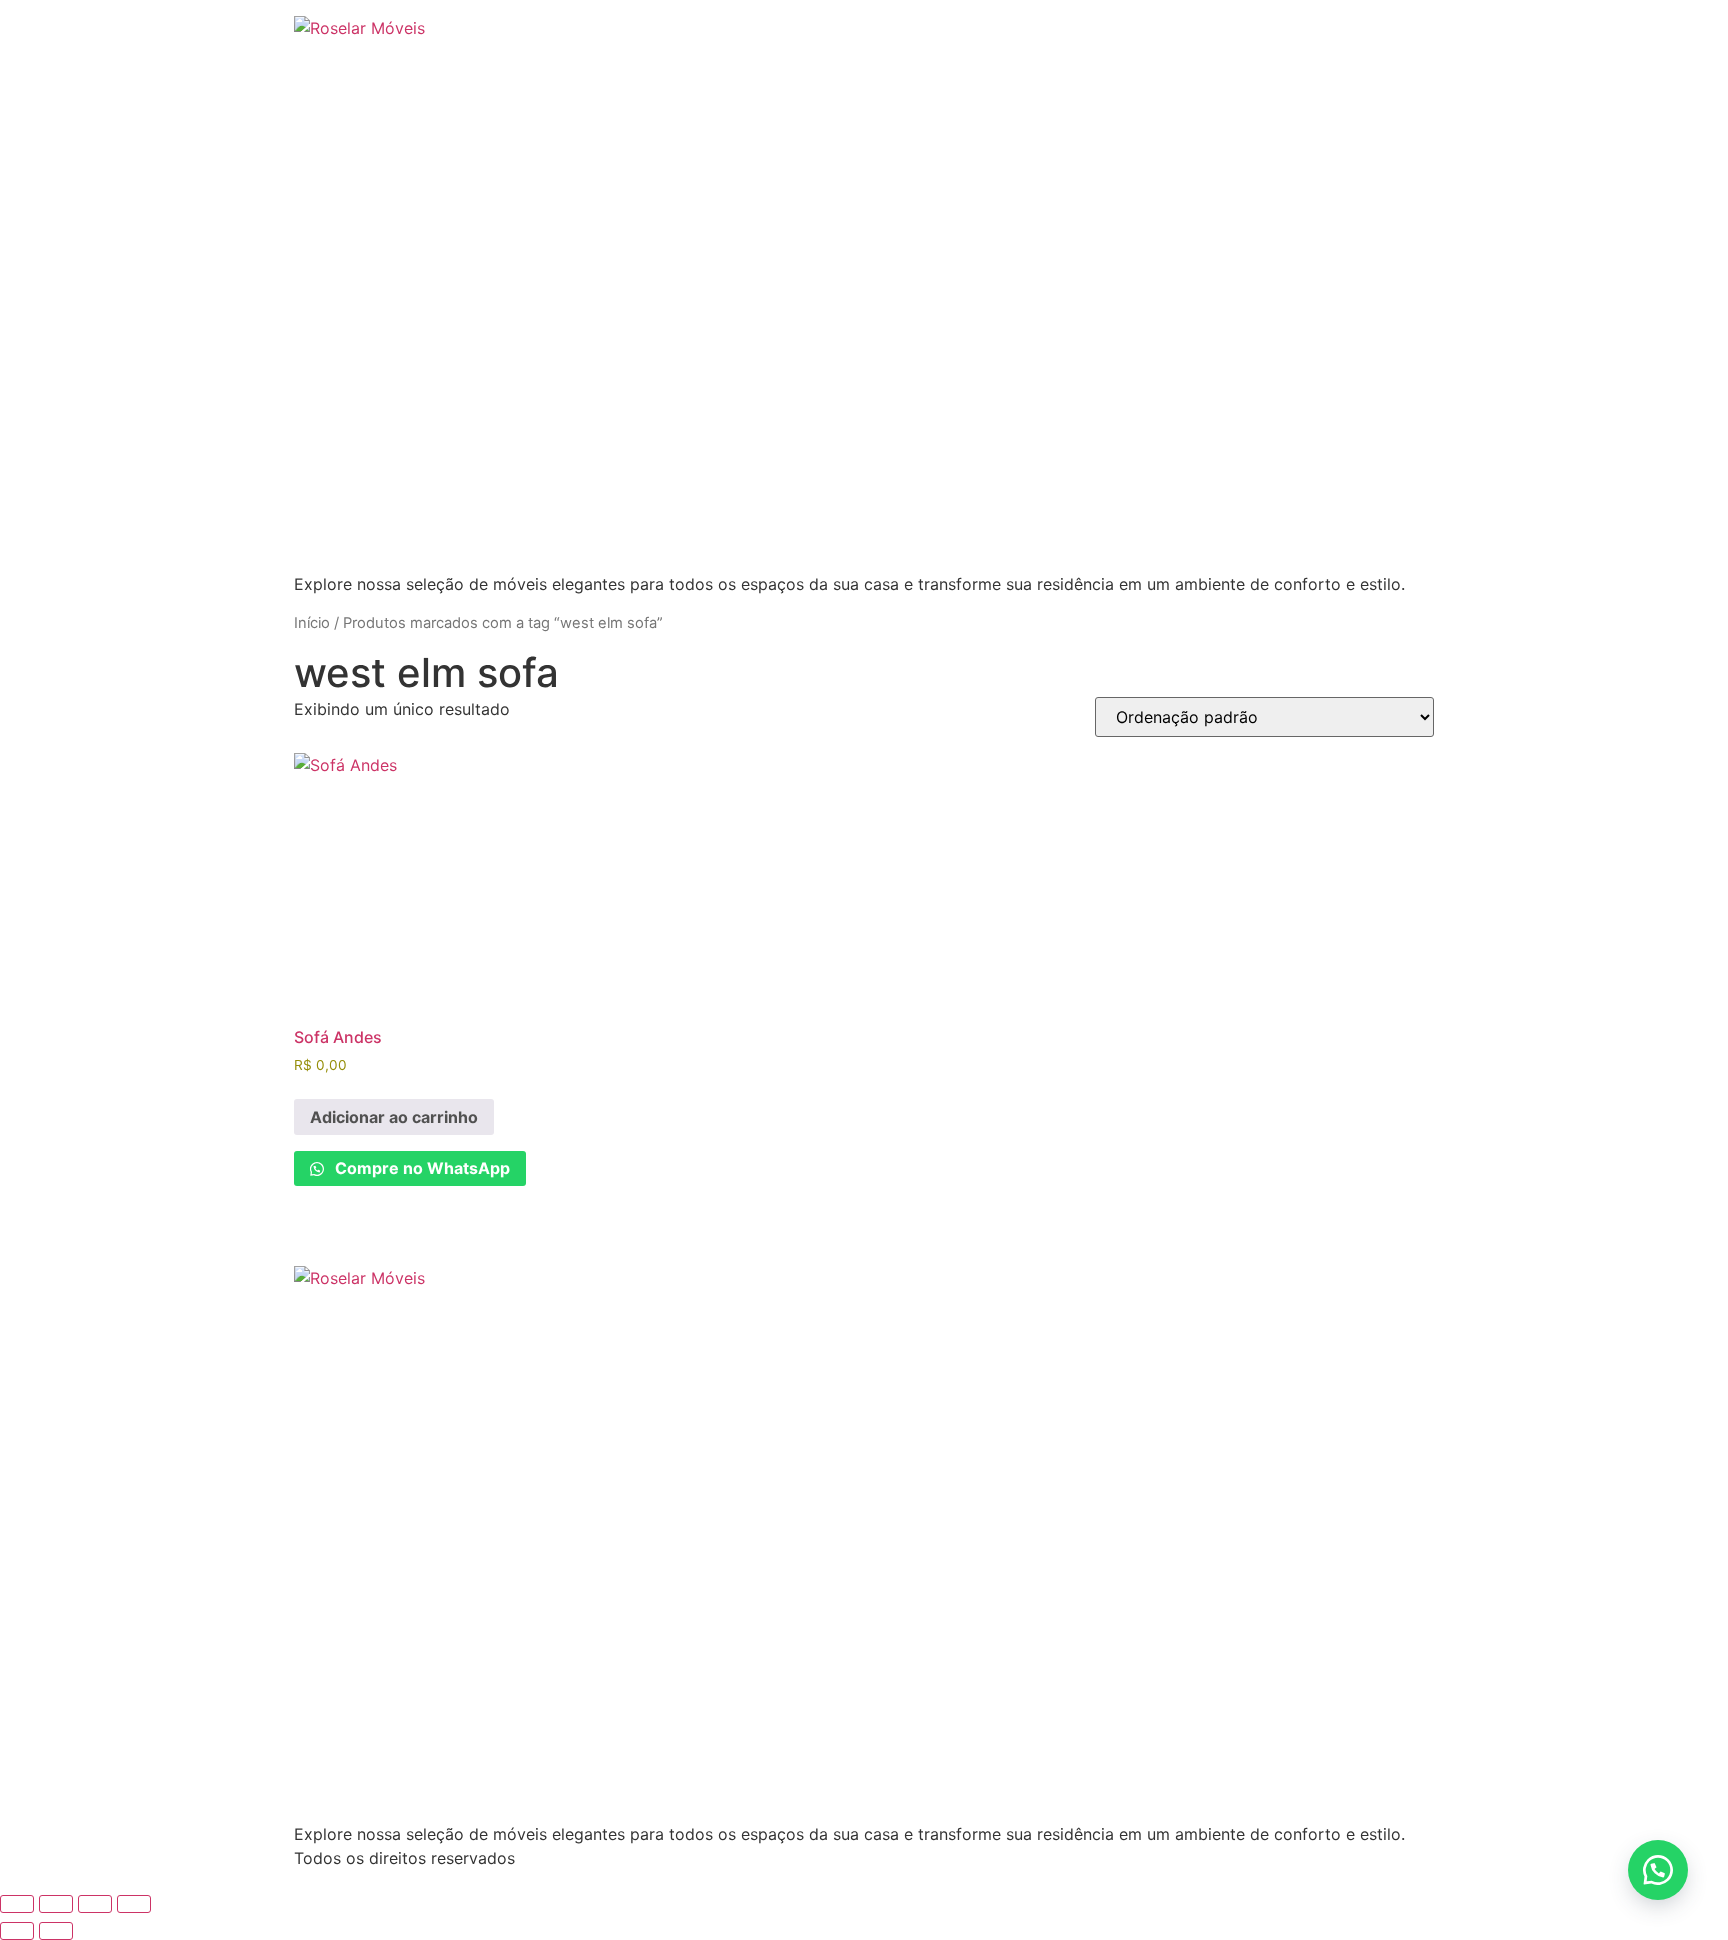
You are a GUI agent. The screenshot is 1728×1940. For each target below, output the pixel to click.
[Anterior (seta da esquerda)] (17, 1931)
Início (312, 623)
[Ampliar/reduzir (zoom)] (17, 1904)
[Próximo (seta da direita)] (56, 1931)
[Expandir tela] (56, 1904)
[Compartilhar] (95, 1904)
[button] (1658, 1870)
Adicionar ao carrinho (394, 1117)
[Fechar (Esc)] (134, 1904)
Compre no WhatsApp (420, 1168)
